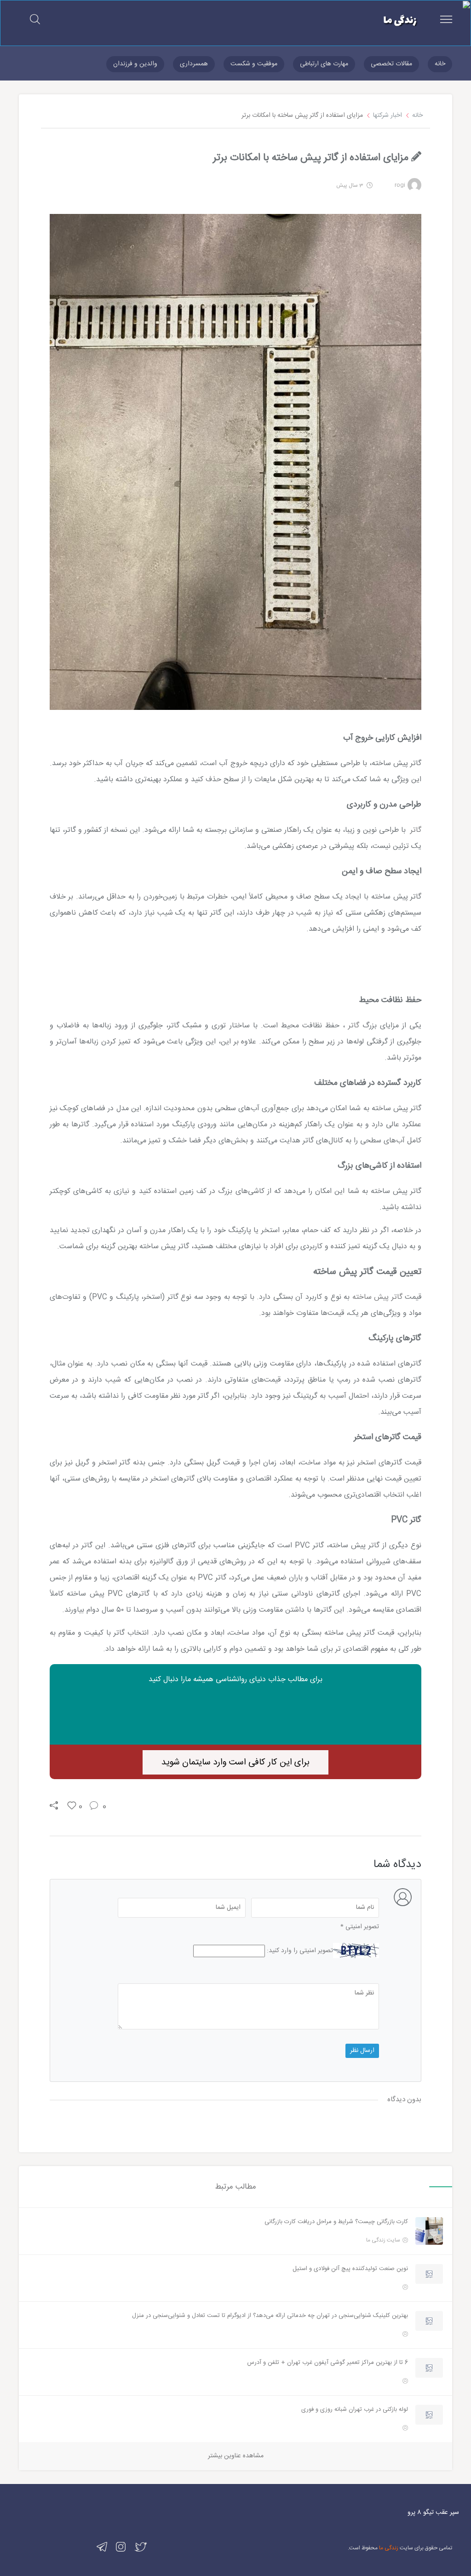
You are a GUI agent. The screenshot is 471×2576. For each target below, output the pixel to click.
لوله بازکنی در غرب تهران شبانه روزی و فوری (355, 2409)
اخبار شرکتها (388, 115)
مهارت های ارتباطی (324, 64)
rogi (400, 185)
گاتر (415, 830)
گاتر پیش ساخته (377, 1297)
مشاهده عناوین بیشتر (236, 2456)
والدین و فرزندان (135, 64)
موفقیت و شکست (254, 64)
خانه (440, 64)
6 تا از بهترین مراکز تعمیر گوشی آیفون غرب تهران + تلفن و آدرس (327, 2363)
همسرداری (194, 64)
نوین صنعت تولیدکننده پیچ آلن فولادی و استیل (350, 2269)
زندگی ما (389, 2548)
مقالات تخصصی (391, 64)
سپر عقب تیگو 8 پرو (433, 2513)
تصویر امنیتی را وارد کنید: (300, 1951)
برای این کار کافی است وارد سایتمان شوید (235, 1763)
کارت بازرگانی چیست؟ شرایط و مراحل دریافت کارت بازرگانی (336, 2222)
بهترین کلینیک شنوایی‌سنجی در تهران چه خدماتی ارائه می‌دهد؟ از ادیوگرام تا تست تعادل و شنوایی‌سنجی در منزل (270, 2316)
